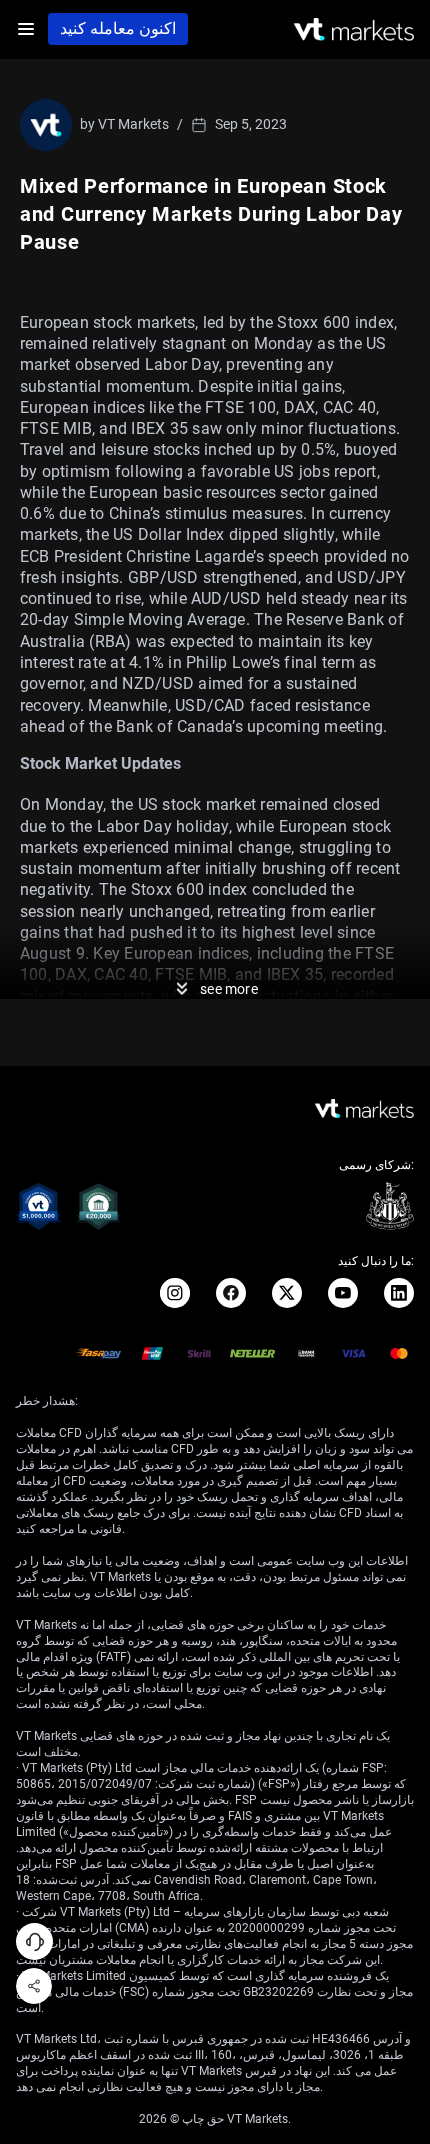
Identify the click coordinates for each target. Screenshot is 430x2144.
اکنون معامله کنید (118, 28)
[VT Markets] (354, 29)
